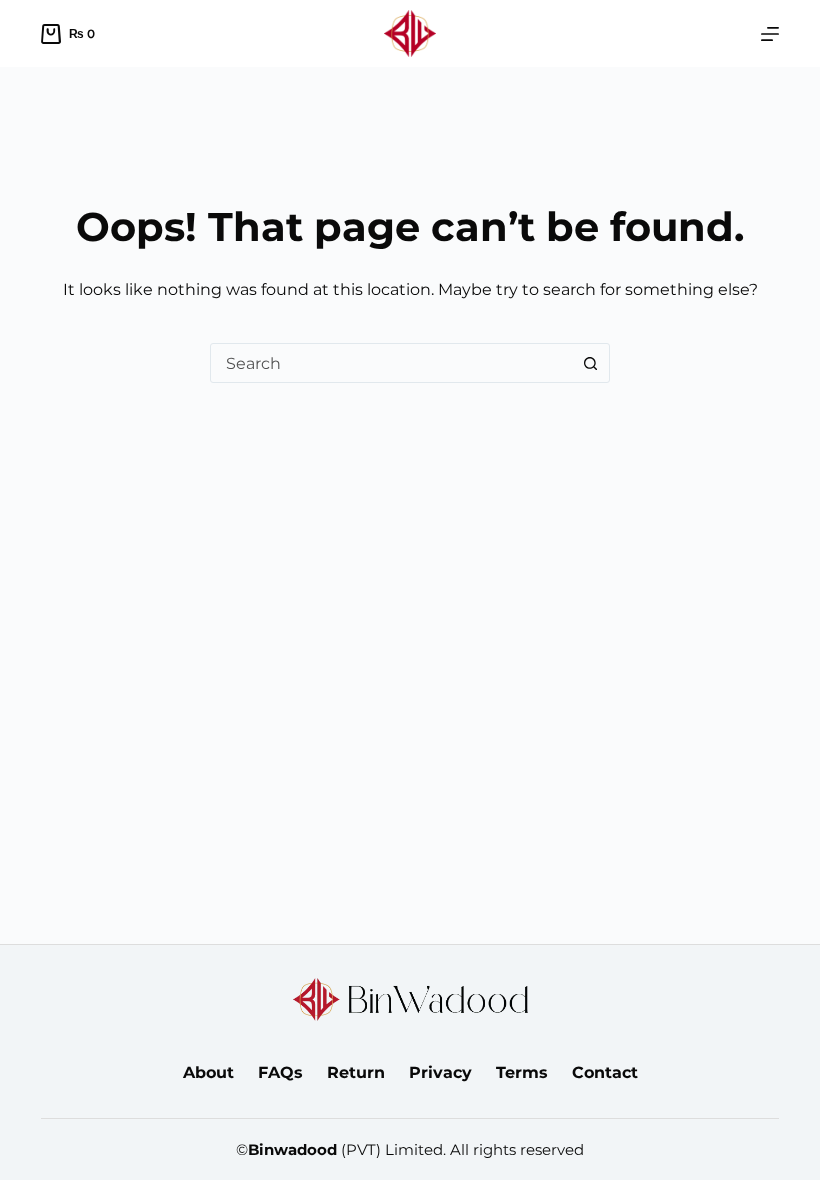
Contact (605, 1072)
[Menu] (770, 34)
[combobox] (391, 363)
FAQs (280, 1072)
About (208, 1072)
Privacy (440, 1072)
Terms (522, 1072)
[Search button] (590, 363)
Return (356, 1072)
